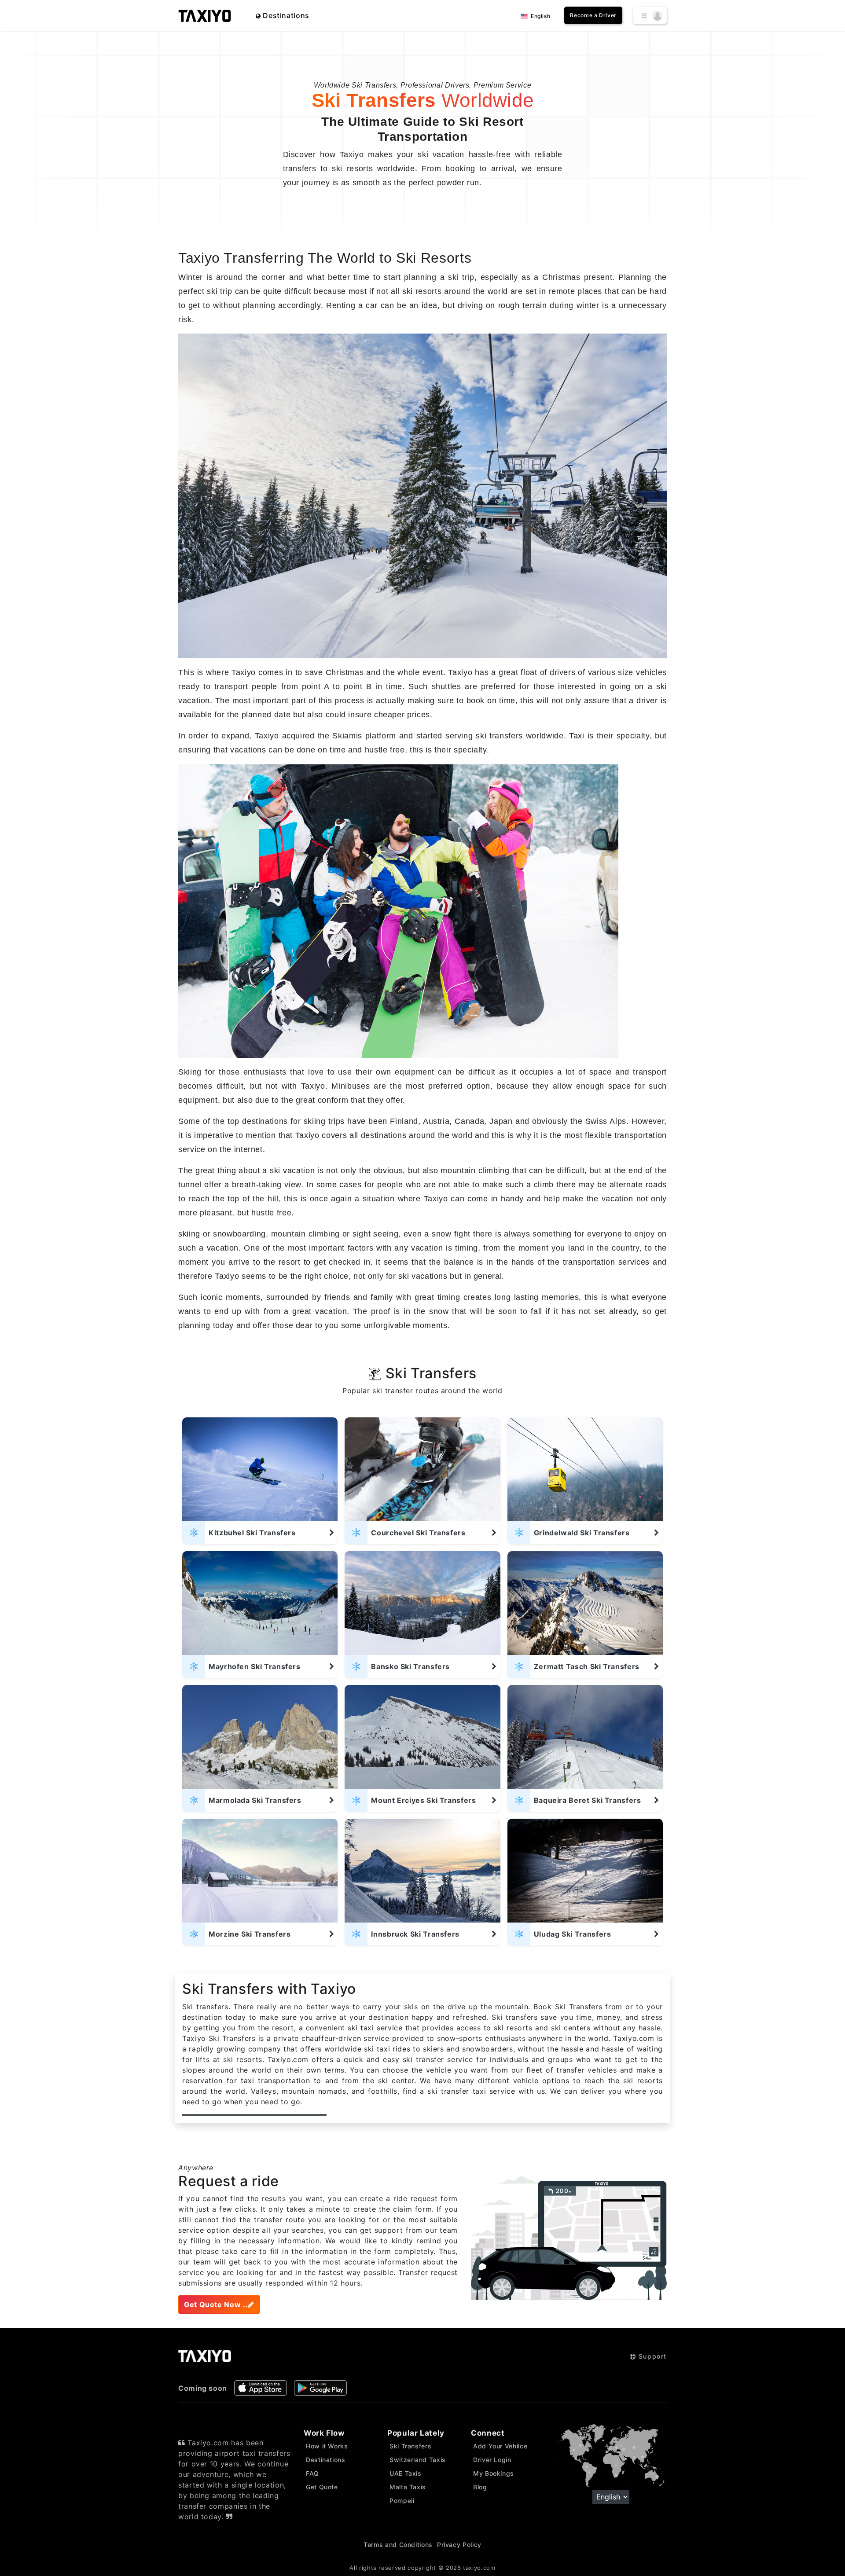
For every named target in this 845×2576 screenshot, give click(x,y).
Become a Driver (593, 15)
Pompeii (402, 2501)
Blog (480, 2487)
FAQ (312, 2473)
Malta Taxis (408, 2487)
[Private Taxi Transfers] (205, 15)
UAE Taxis (406, 2473)
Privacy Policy (459, 2545)
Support (651, 2356)
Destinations (285, 15)
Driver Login (492, 2460)
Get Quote (322, 2487)
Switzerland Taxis (418, 2460)
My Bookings (494, 2473)
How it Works (327, 2446)
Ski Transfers (410, 2446)
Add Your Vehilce (500, 2446)
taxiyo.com (479, 2568)
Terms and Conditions (398, 2545)
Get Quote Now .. (216, 2304)
